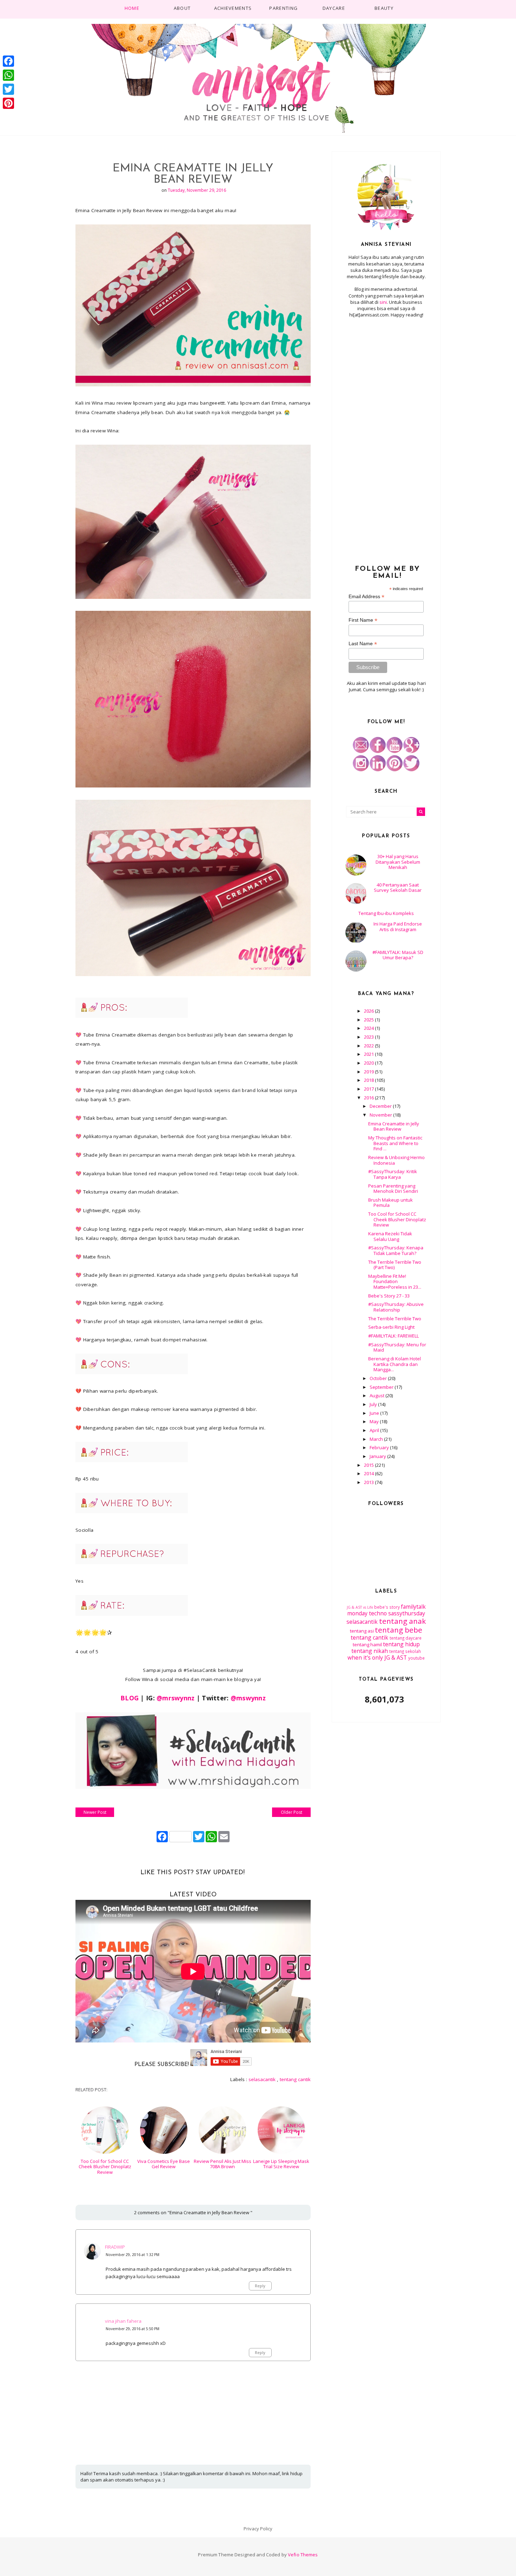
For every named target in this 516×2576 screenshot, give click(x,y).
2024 (369, 1028)
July (374, 1404)
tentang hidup (401, 1644)
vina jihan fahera (123, 2321)
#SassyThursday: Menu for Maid (397, 1347)
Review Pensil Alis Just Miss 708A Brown (223, 2164)
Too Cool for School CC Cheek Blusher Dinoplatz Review (105, 2167)
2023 (369, 1037)
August (378, 1395)
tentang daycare (406, 1638)
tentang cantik (295, 2079)
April (375, 1430)
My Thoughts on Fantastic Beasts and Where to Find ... (395, 1143)
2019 (369, 1072)
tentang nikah (370, 1651)
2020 (369, 1063)
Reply (260, 2286)
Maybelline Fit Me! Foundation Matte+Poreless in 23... (395, 1282)
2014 (369, 1473)
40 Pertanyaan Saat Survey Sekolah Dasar (398, 888)
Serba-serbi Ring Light (391, 1327)
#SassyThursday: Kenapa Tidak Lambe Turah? (396, 1250)
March (377, 1439)
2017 (369, 1089)
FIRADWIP (115, 2247)
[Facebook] (8, 61)
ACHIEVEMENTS (233, 8)
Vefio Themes (303, 2555)
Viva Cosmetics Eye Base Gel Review (164, 2164)
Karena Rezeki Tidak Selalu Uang (390, 1236)
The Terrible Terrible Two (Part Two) (395, 1265)
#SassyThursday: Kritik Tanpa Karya (393, 1174)
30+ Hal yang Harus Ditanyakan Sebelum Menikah (398, 862)
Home (132, 8)
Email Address (366, 597)
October (379, 1378)
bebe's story (387, 1607)
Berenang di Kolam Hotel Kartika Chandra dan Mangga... (395, 1364)
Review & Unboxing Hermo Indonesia (396, 1160)
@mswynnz (248, 1698)
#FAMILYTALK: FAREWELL (393, 1336)
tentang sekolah (405, 1651)
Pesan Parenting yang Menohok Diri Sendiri (393, 1189)
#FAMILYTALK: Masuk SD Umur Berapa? (398, 955)
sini (383, 302)
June (375, 1413)
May (375, 1421)
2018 (369, 1080)
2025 (369, 1020)
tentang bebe (399, 1630)
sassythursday (407, 1613)
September (382, 1387)
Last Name (363, 644)
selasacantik (262, 2079)
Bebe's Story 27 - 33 (389, 1296)
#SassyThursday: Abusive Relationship (396, 1307)
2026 (369, 1011)
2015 (369, 1465)
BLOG (130, 1698)
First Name (363, 620)
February (380, 1447)
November (381, 1115)
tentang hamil (367, 1645)
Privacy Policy (258, 2529)
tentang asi (362, 1631)
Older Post (292, 1812)
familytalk (413, 1607)
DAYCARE (334, 8)
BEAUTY (384, 8)
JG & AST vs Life (360, 1607)
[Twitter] (8, 89)
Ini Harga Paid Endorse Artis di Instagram (398, 927)
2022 (369, 1046)
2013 (369, 1482)
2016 (369, 1098)
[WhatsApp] (8, 75)
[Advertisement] (386, 437)
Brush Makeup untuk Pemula (391, 1203)
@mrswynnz (176, 1698)
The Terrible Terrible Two (395, 1319)
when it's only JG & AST (377, 1658)
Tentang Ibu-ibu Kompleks (386, 913)
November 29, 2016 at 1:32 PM (133, 2255)
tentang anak (402, 1621)
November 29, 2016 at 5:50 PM (133, 2329)
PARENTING (283, 8)
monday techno (367, 1613)
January (378, 1456)
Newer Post (95, 1812)
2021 (369, 1054)
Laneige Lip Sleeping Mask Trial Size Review (281, 2164)
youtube (416, 1658)
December (381, 1106)
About (182, 8)
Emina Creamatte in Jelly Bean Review (394, 1126)
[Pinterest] (8, 103)
